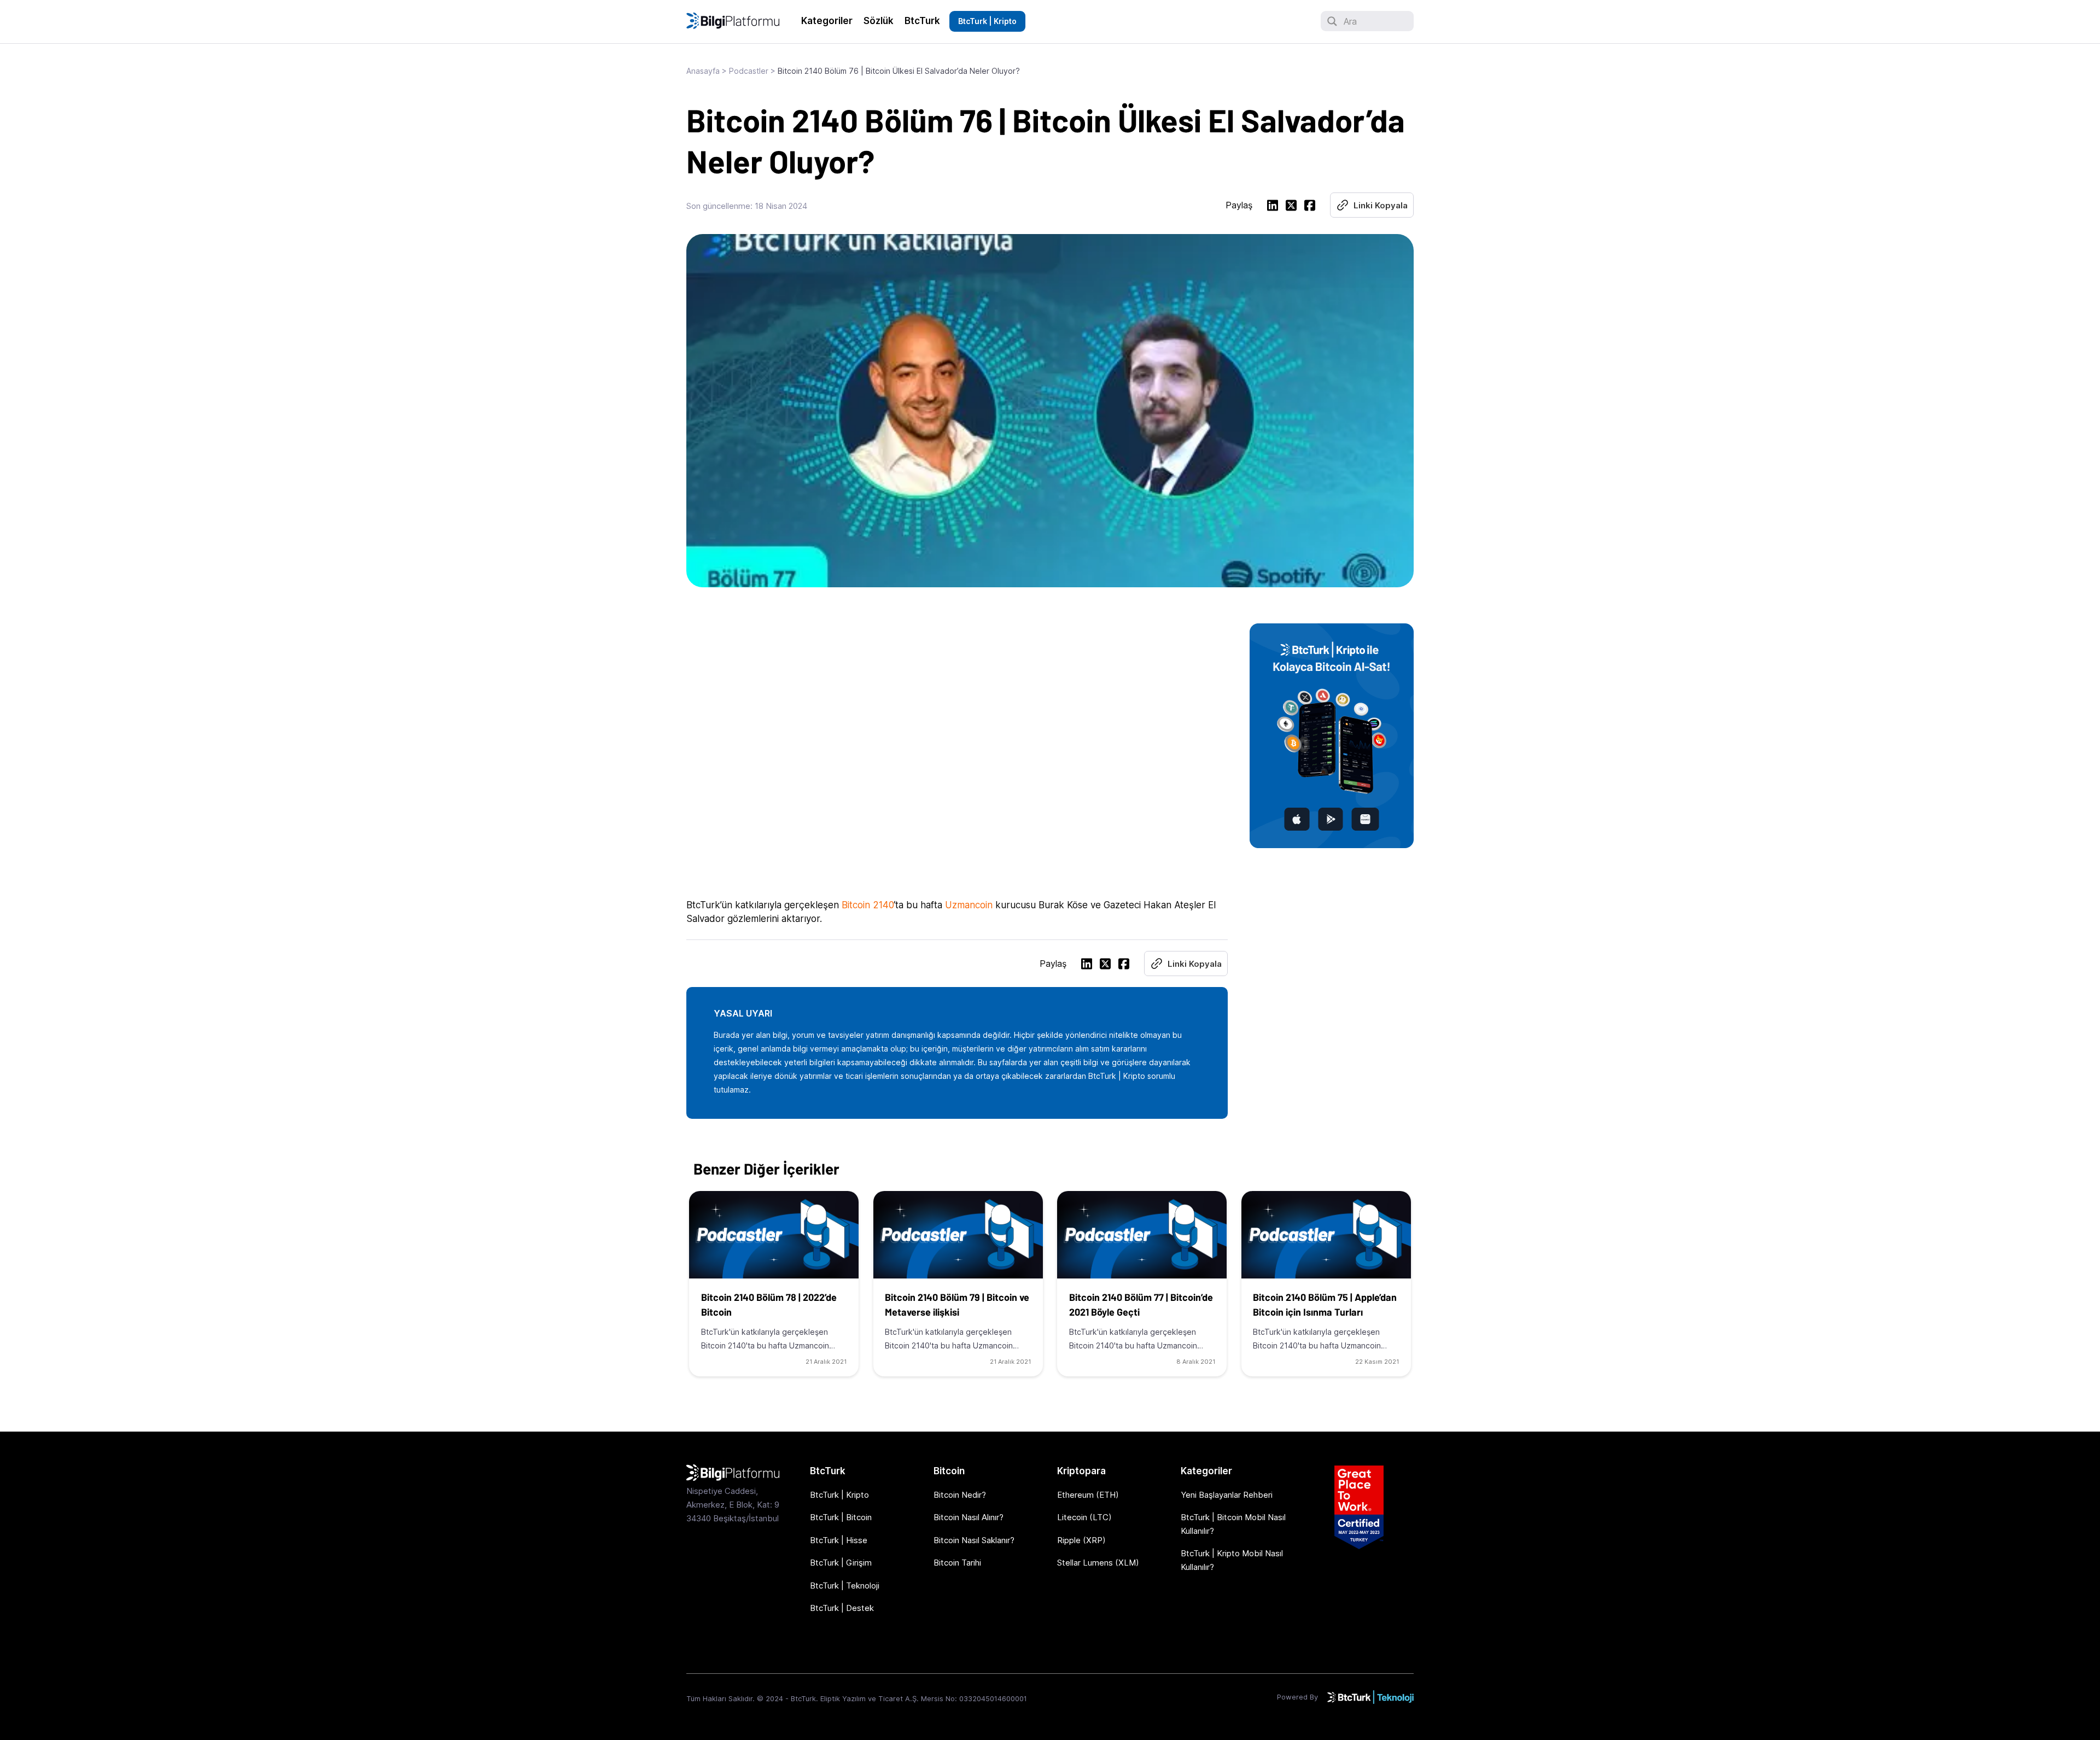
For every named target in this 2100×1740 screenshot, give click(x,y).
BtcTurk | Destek (842, 1608)
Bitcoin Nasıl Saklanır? (974, 1540)
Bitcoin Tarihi (957, 1563)
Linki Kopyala (1381, 205)
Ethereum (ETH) (1088, 1495)
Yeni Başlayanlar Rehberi (1227, 1495)
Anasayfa (703, 71)
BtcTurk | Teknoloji (845, 1586)
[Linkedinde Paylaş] (1273, 207)
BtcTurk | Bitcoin (841, 1517)
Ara (1350, 21)
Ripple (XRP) (1081, 1540)
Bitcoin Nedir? (960, 1495)
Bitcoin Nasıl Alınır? (969, 1517)
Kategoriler (827, 21)
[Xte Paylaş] (1291, 207)
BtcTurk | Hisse (839, 1540)
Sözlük (879, 21)
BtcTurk (922, 21)
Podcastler (749, 71)
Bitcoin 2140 (868, 905)
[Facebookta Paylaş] (1310, 207)
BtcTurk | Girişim (841, 1563)
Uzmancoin (969, 905)
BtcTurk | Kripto (987, 21)
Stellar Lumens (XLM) (1098, 1563)
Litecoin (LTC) (1084, 1517)
